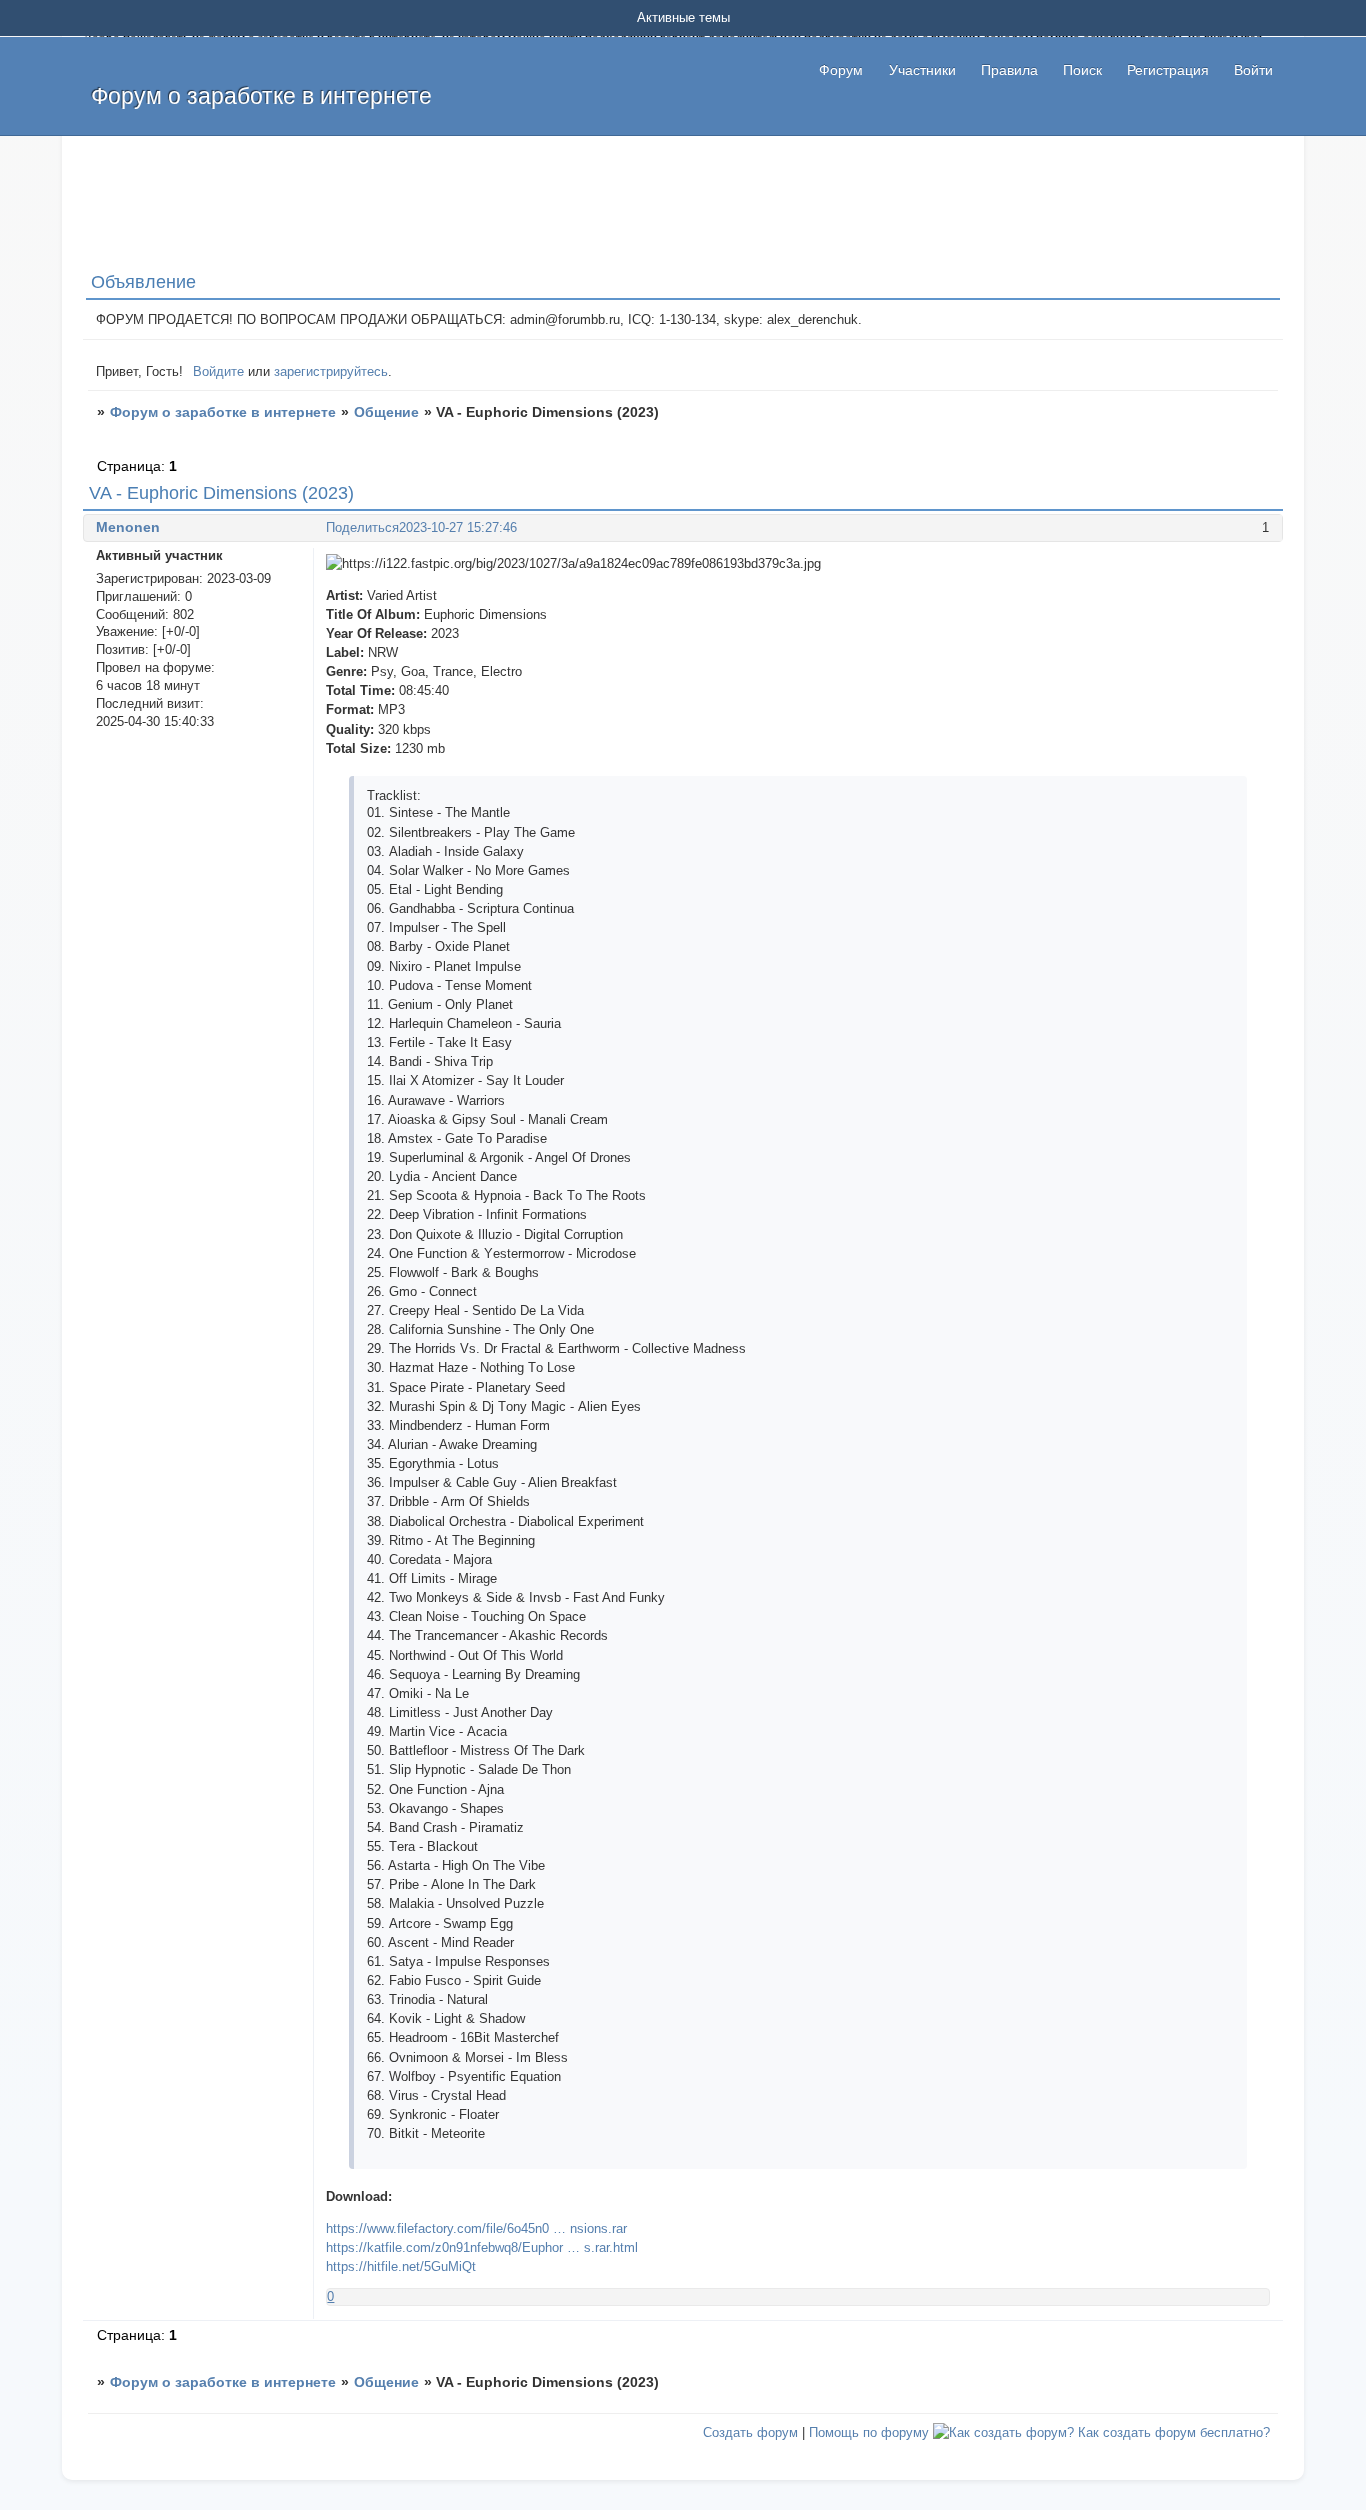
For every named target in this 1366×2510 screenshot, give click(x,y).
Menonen (128, 527)
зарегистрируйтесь (331, 371)
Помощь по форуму (869, 2432)
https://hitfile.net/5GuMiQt (401, 2266)
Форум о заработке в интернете (223, 412)
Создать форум (750, 2432)
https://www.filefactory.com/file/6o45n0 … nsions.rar (476, 2228)
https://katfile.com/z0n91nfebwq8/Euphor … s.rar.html (482, 2247)
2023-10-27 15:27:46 (458, 527)
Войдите (218, 371)
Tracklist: (394, 795)
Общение (386, 412)
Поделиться (362, 527)
